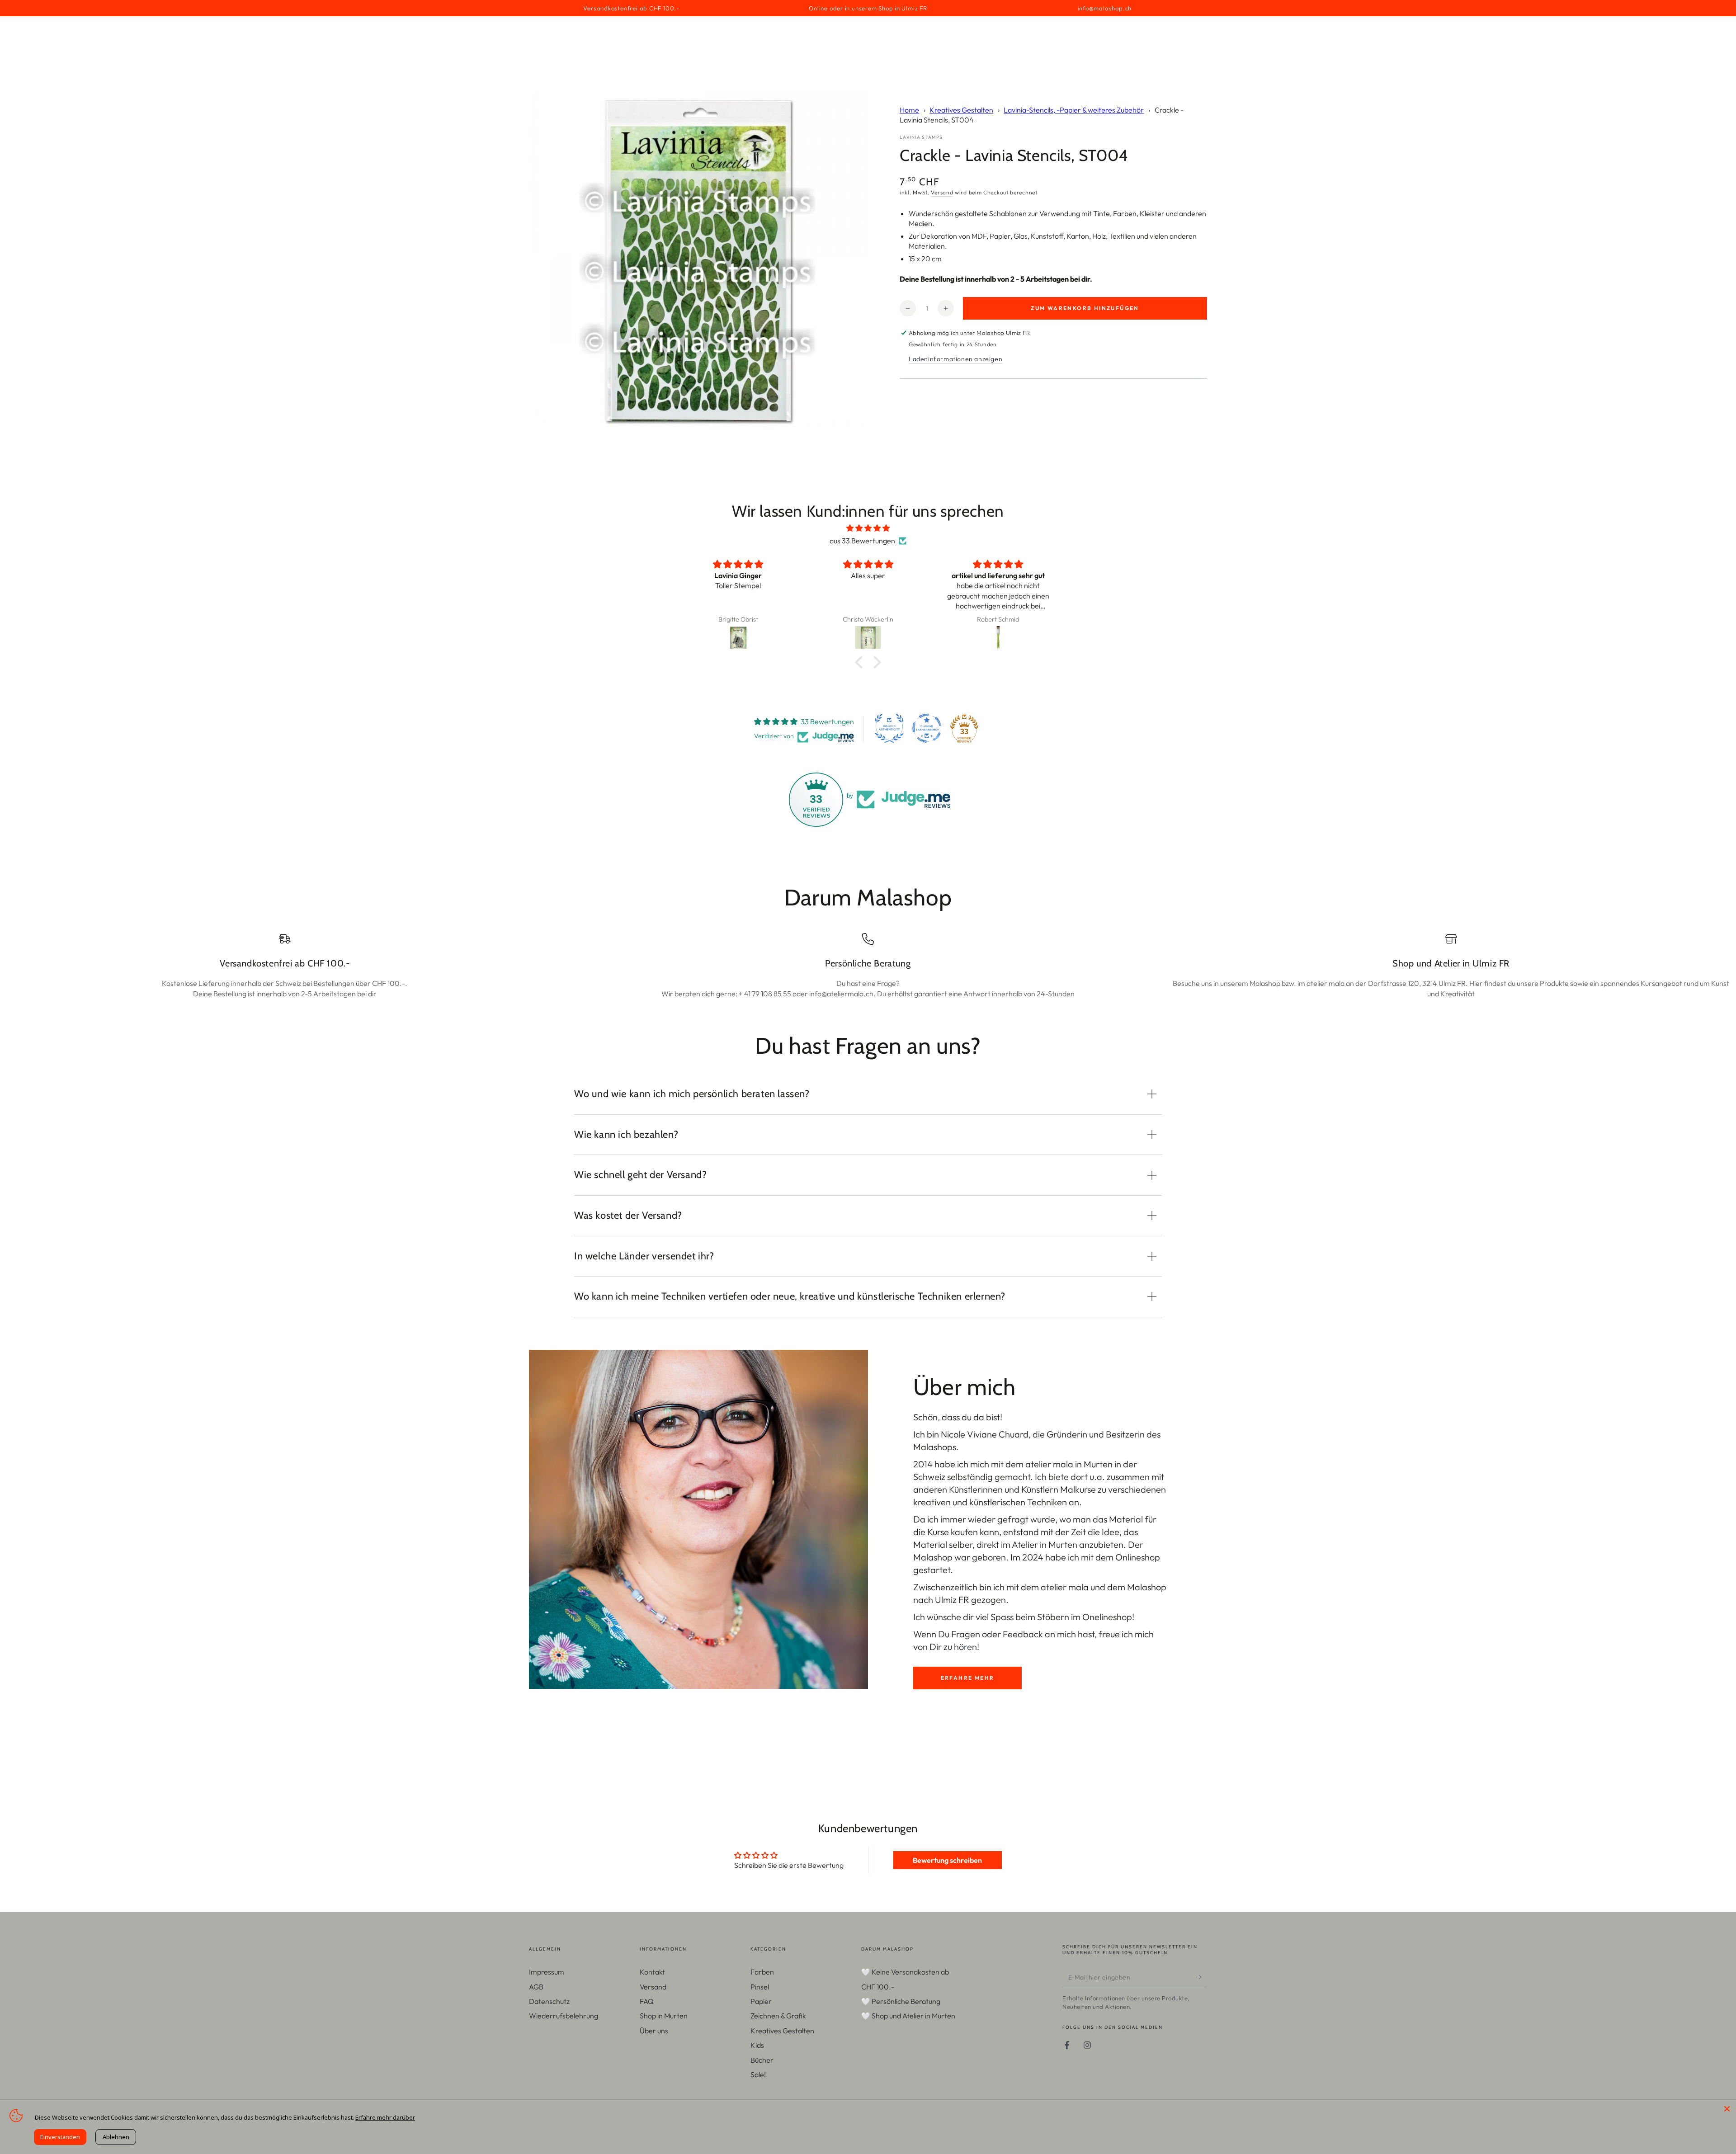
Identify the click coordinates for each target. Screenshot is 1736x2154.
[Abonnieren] (1202, 1977)
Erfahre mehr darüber (385, 2117)
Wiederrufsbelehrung (564, 2016)
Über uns (654, 2031)
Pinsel (760, 1987)
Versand (942, 192)
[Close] (1727, 2109)
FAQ (647, 2001)
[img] (868, 528)
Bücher (762, 2060)
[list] (868, 966)
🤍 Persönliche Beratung (901, 2001)
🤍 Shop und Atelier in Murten (908, 2016)
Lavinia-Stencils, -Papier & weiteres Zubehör (1074, 110)
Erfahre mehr (968, 1678)
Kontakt (652, 1972)
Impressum (547, 1972)
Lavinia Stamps (921, 137)
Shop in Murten (664, 2016)
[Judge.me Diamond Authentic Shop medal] (889, 728)
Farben (762, 1972)
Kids (757, 2045)
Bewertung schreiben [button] (947, 1860)
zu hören (960, 1647)
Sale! (758, 2074)
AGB (536, 1987)
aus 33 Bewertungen (862, 541)
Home (909, 110)
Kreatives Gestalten (961, 110)
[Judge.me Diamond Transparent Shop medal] (927, 728)
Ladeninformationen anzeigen (955, 359)
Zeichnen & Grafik (778, 2016)
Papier (761, 2001)
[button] (861, 662)
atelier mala (1049, 1464)
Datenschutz (549, 2001)
